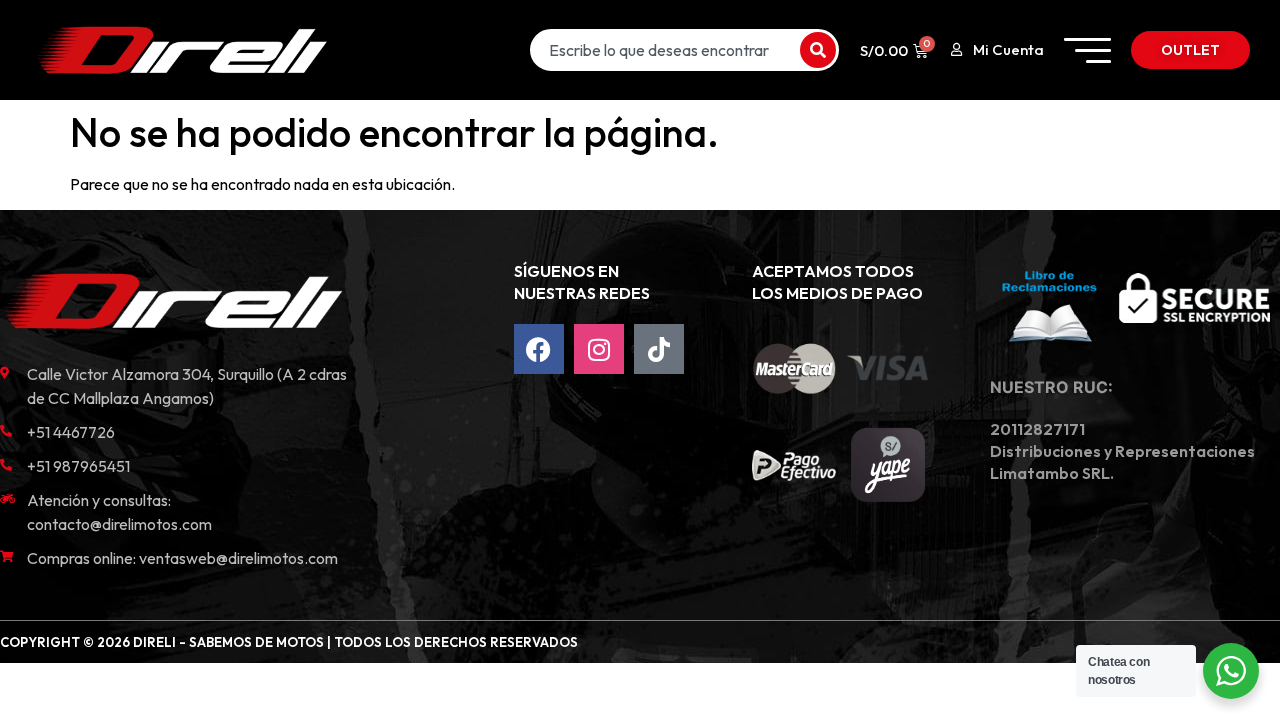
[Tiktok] (659, 349)
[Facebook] (539, 349)
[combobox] (663, 50)
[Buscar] (818, 50)
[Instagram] (599, 349)
